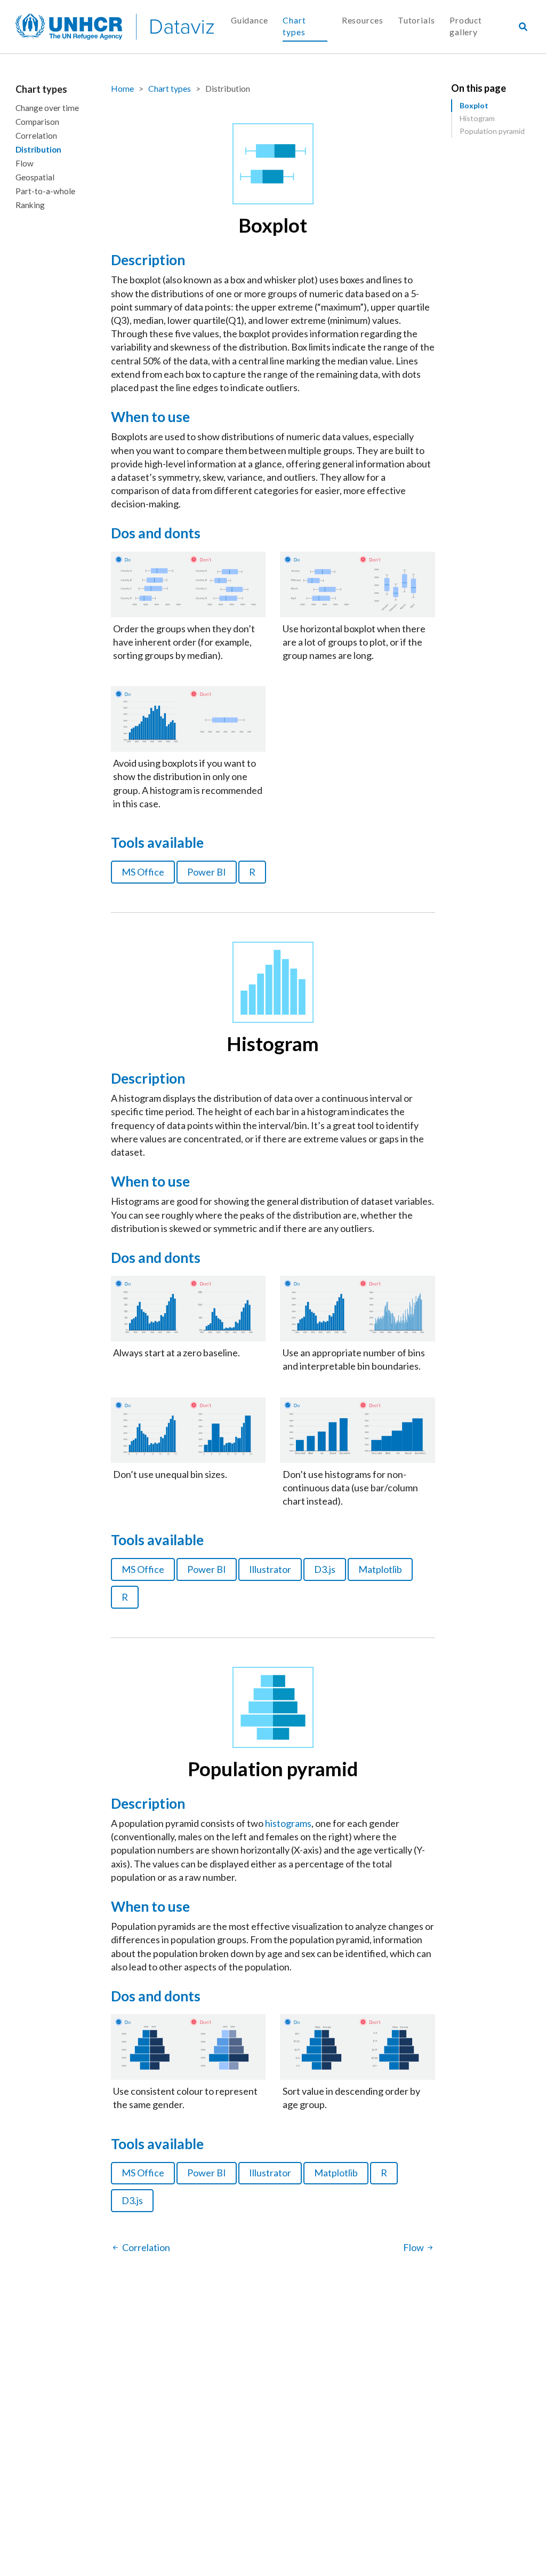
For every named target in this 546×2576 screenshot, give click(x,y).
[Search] (523, 27)
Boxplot (474, 105)
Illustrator (270, 1569)
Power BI (207, 872)
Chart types (41, 89)
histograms (288, 1823)
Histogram (477, 118)
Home (122, 88)
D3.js (325, 1569)
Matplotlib (380, 1569)
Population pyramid (492, 131)
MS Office (143, 872)
